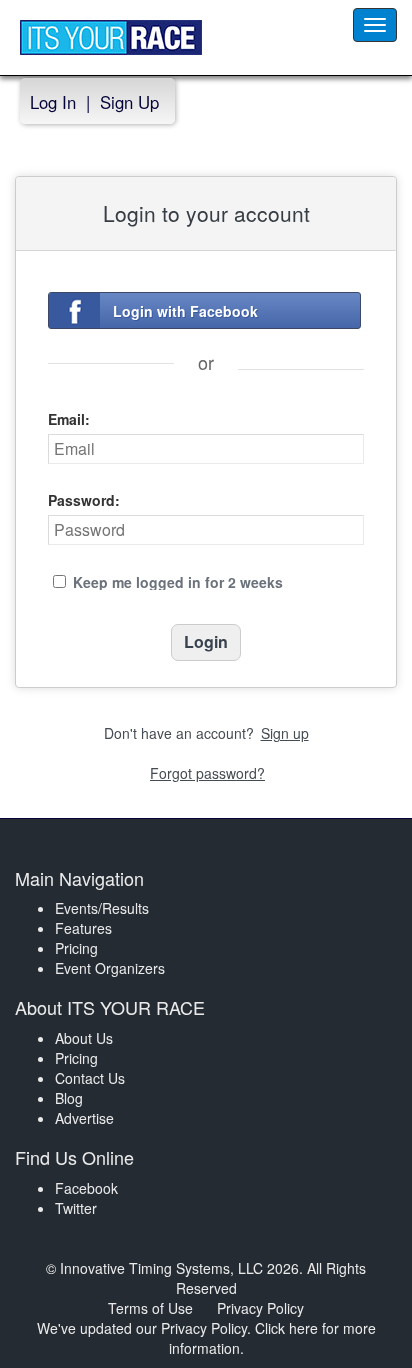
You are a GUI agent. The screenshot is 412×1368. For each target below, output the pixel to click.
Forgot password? (207, 773)
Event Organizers (110, 968)
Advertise (84, 1118)
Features (83, 928)
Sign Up (129, 102)
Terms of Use (150, 1308)
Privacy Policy (260, 1308)
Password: (84, 500)
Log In (53, 102)
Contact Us (90, 1078)
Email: (69, 419)
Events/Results (102, 908)
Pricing (76, 948)
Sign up (285, 733)
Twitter (76, 1208)
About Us (84, 1038)
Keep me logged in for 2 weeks (178, 582)
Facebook (86, 1188)
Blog (69, 1098)
